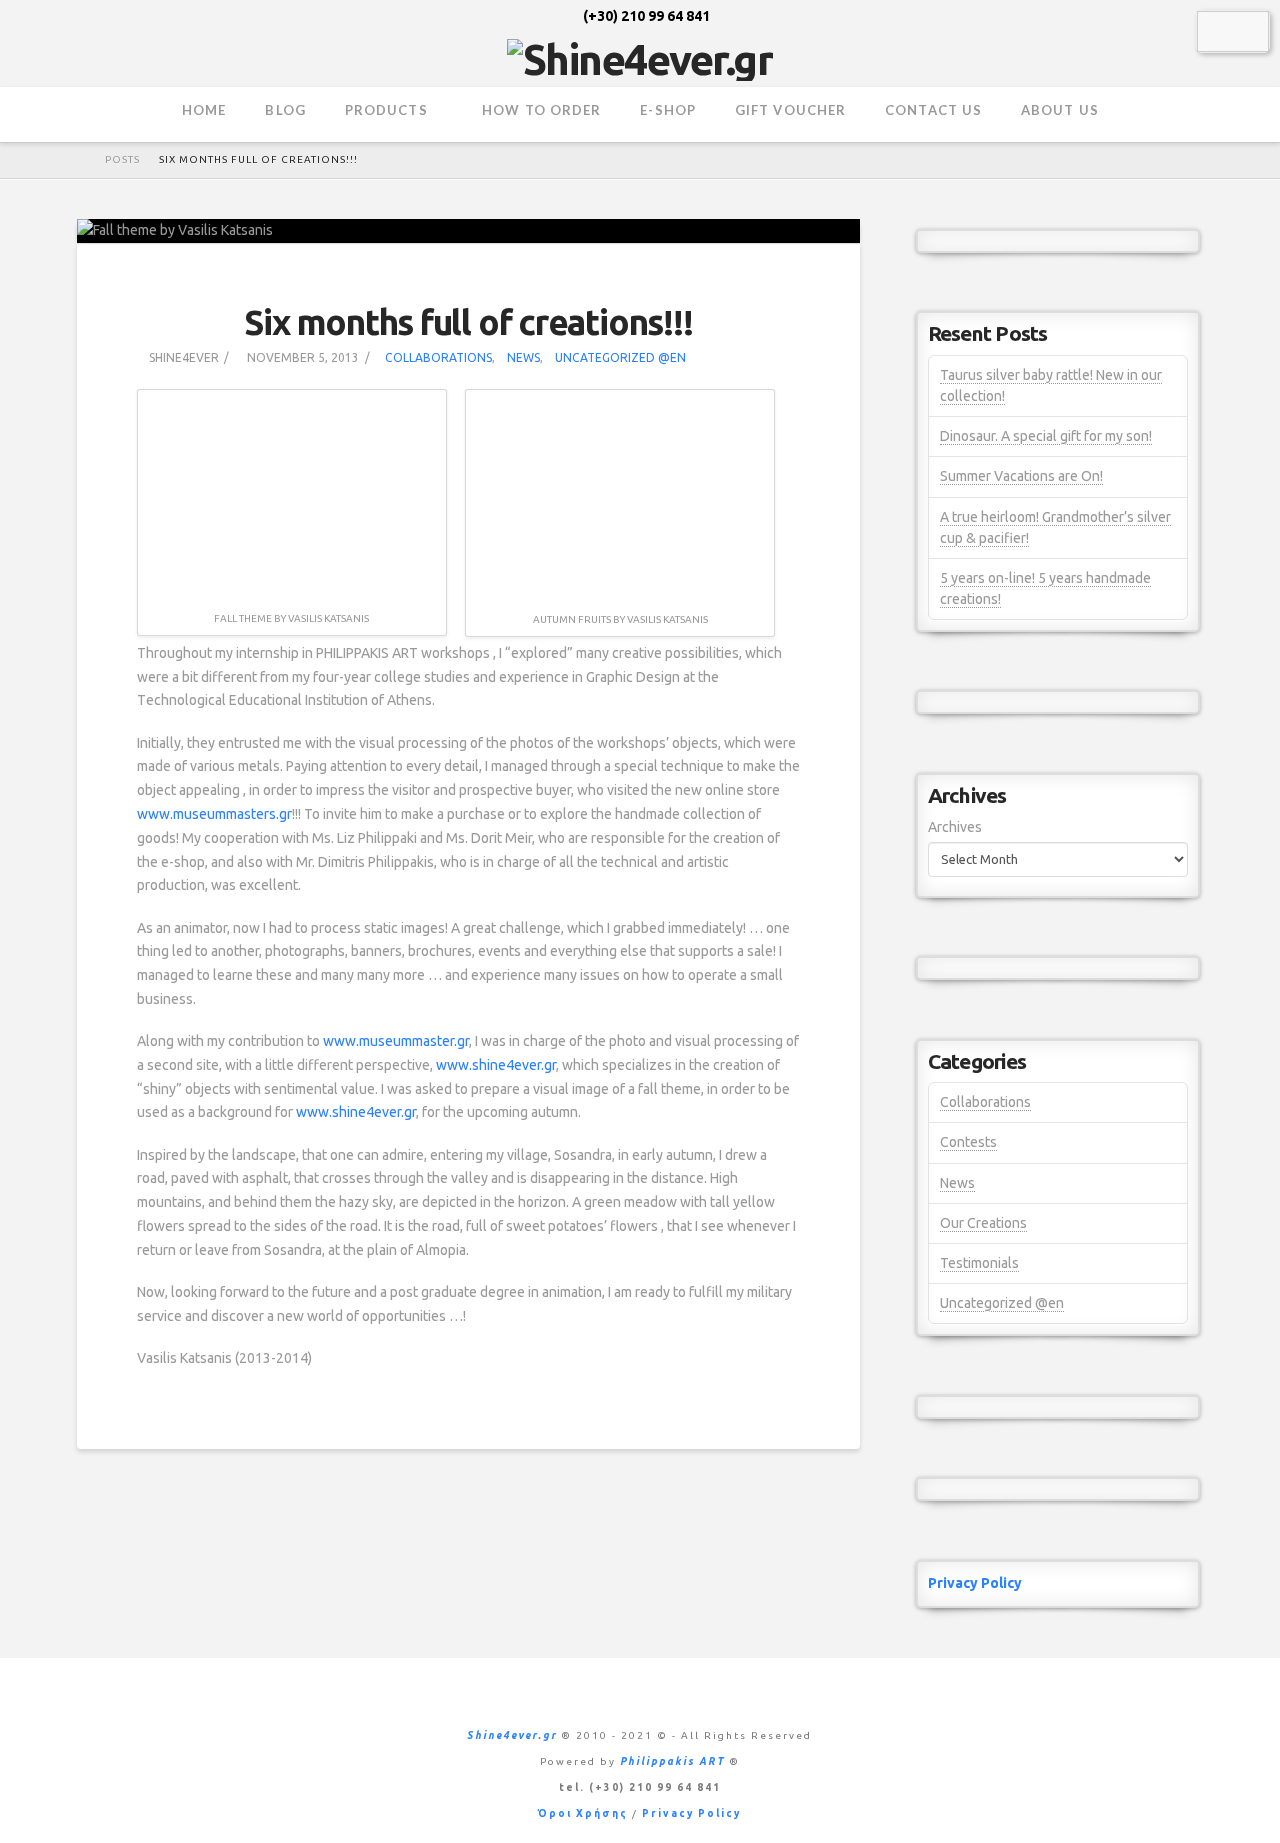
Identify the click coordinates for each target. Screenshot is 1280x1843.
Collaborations (438, 357)
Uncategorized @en (620, 357)
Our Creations (983, 1223)
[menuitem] (1219, 31)
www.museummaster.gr (396, 1041)
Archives (955, 827)
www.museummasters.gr (214, 814)
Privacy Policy (975, 1583)
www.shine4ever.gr (496, 1065)
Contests (968, 1142)
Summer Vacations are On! (1021, 476)
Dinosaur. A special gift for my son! (1046, 436)
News (523, 357)
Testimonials (979, 1263)
